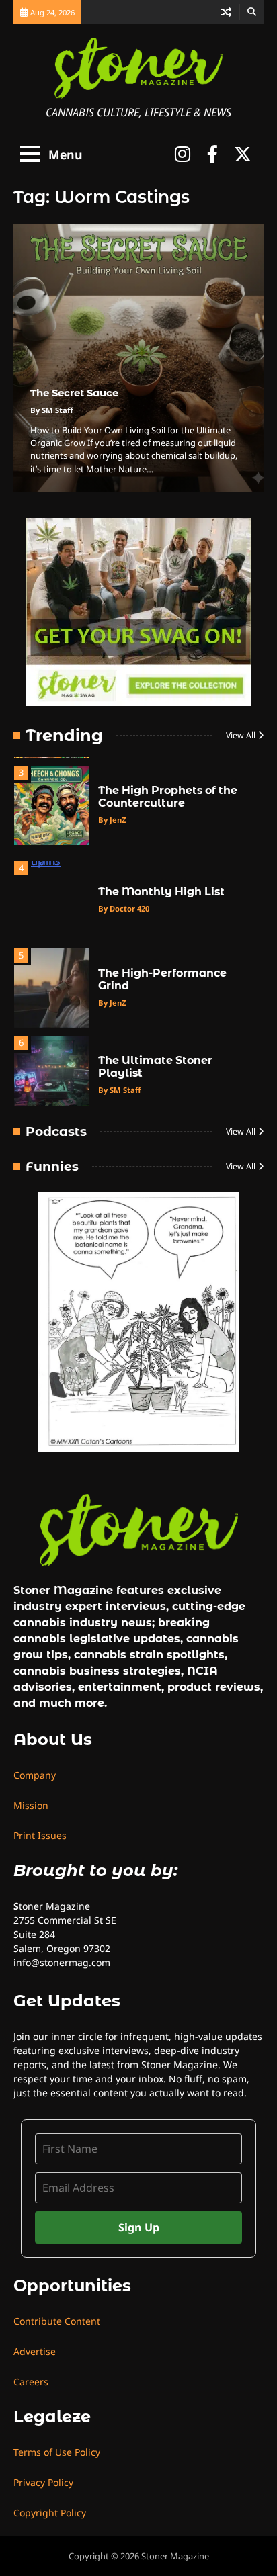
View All (241, 735)
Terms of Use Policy (57, 2452)
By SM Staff (52, 410)
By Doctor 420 (124, 908)
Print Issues (40, 1835)
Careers (31, 2382)
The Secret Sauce (74, 393)
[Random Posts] (226, 12)
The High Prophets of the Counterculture (168, 797)
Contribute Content (57, 2321)
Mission (31, 1805)
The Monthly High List (161, 892)
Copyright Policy (50, 2513)
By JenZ (112, 820)
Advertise (35, 2351)
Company (35, 1775)
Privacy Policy (43, 2482)
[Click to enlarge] (138, 1323)
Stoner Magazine (175, 2556)
